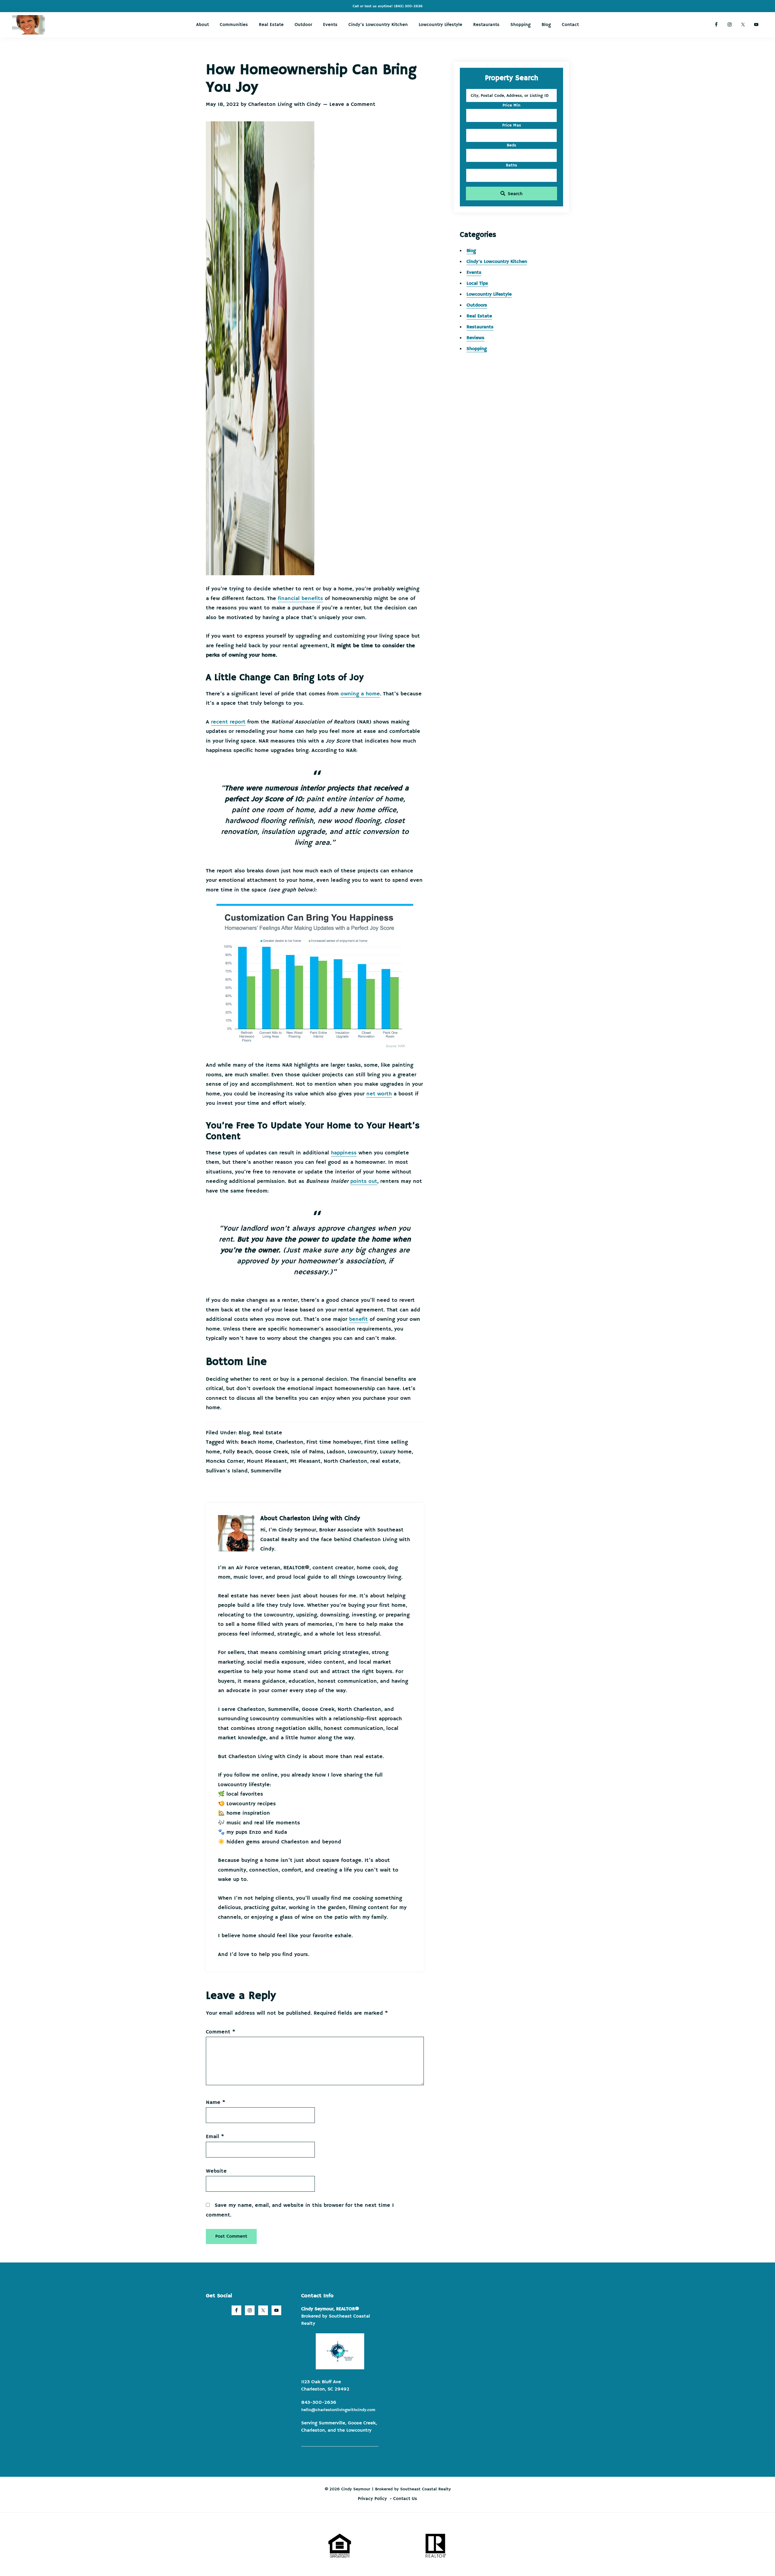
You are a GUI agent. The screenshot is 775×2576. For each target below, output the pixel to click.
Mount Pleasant (267, 1461)
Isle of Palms (307, 1452)
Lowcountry (362, 1452)
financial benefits (300, 599)
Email (215, 2137)
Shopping (477, 349)
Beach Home (257, 1442)
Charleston (290, 1442)
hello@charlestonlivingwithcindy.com (338, 2410)
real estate (385, 1461)
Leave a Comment (352, 104)
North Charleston (345, 1461)
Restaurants (480, 327)
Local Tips (477, 284)
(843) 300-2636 (408, 6)
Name (216, 2102)
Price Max (512, 125)
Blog (244, 1433)
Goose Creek (272, 1452)
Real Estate (267, 1433)
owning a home (360, 694)
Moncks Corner (225, 1461)
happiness (344, 1153)
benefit (358, 1319)
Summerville (266, 1471)
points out (364, 1181)
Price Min (511, 105)
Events (474, 273)
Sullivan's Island (227, 1471)
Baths (511, 165)
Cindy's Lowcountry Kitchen (497, 262)
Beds (511, 145)
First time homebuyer (334, 1442)
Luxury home (396, 1452)
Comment (221, 2032)
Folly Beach (238, 1452)
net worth (379, 1094)
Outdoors (477, 305)
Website (216, 2171)
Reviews (475, 338)
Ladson (336, 1452)
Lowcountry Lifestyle (489, 294)
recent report (228, 722)
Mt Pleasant (305, 1461)
